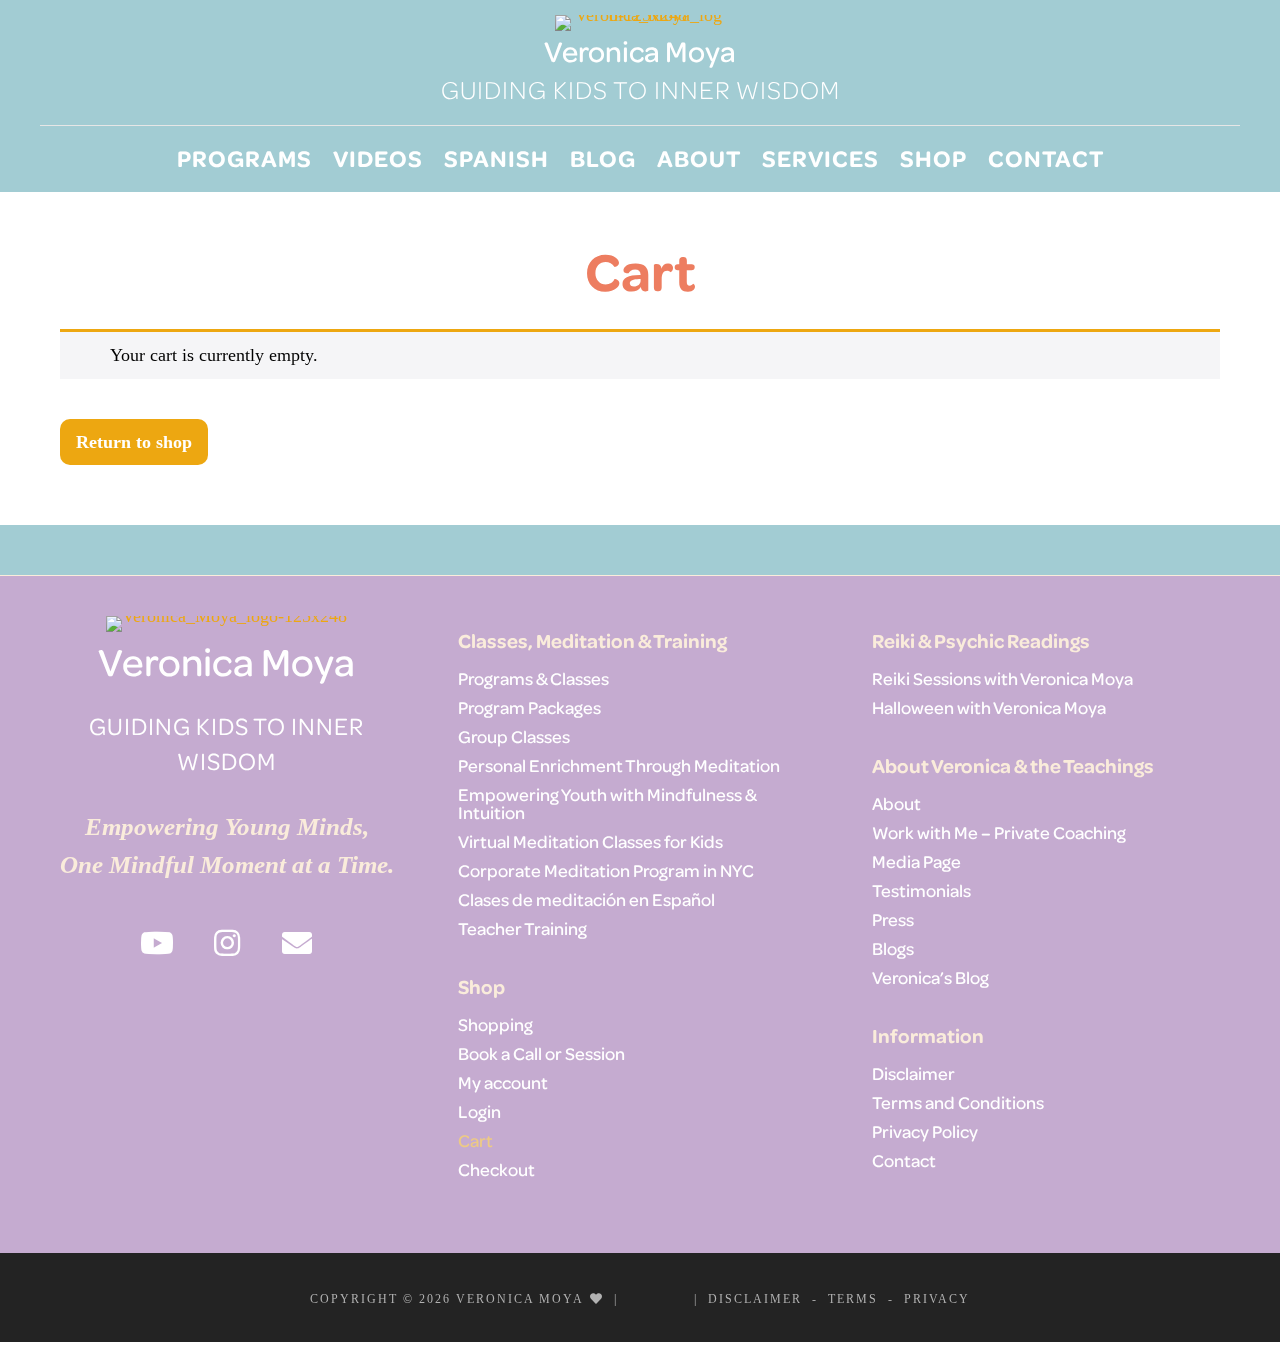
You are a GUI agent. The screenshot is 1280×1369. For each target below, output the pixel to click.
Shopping (495, 1024)
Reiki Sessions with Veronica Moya (1002, 678)
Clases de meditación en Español (586, 899)
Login (479, 1111)
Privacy (937, 1299)
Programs (244, 157)
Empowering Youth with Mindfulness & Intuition (607, 803)
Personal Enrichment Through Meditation (619, 765)
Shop (933, 157)
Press (893, 919)
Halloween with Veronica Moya (989, 707)
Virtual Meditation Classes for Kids (590, 841)
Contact (1046, 157)
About (699, 157)
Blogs (893, 948)
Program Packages (529, 707)
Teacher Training (522, 928)
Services (820, 157)
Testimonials (921, 890)
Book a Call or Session (541, 1053)
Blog (603, 157)
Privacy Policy (925, 1131)
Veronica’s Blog (930, 977)
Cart (475, 1140)
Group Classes (514, 736)
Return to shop (134, 442)
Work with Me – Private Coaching (999, 832)
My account (503, 1082)
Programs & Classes (533, 678)
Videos (378, 157)
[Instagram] (670, 1297)
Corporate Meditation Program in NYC (606, 870)
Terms (853, 1299)
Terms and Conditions (958, 1102)
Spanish (496, 157)
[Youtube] (642, 1297)
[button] (157, 943)
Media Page (916, 861)
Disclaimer (913, 1073)
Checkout (496, 1169)
